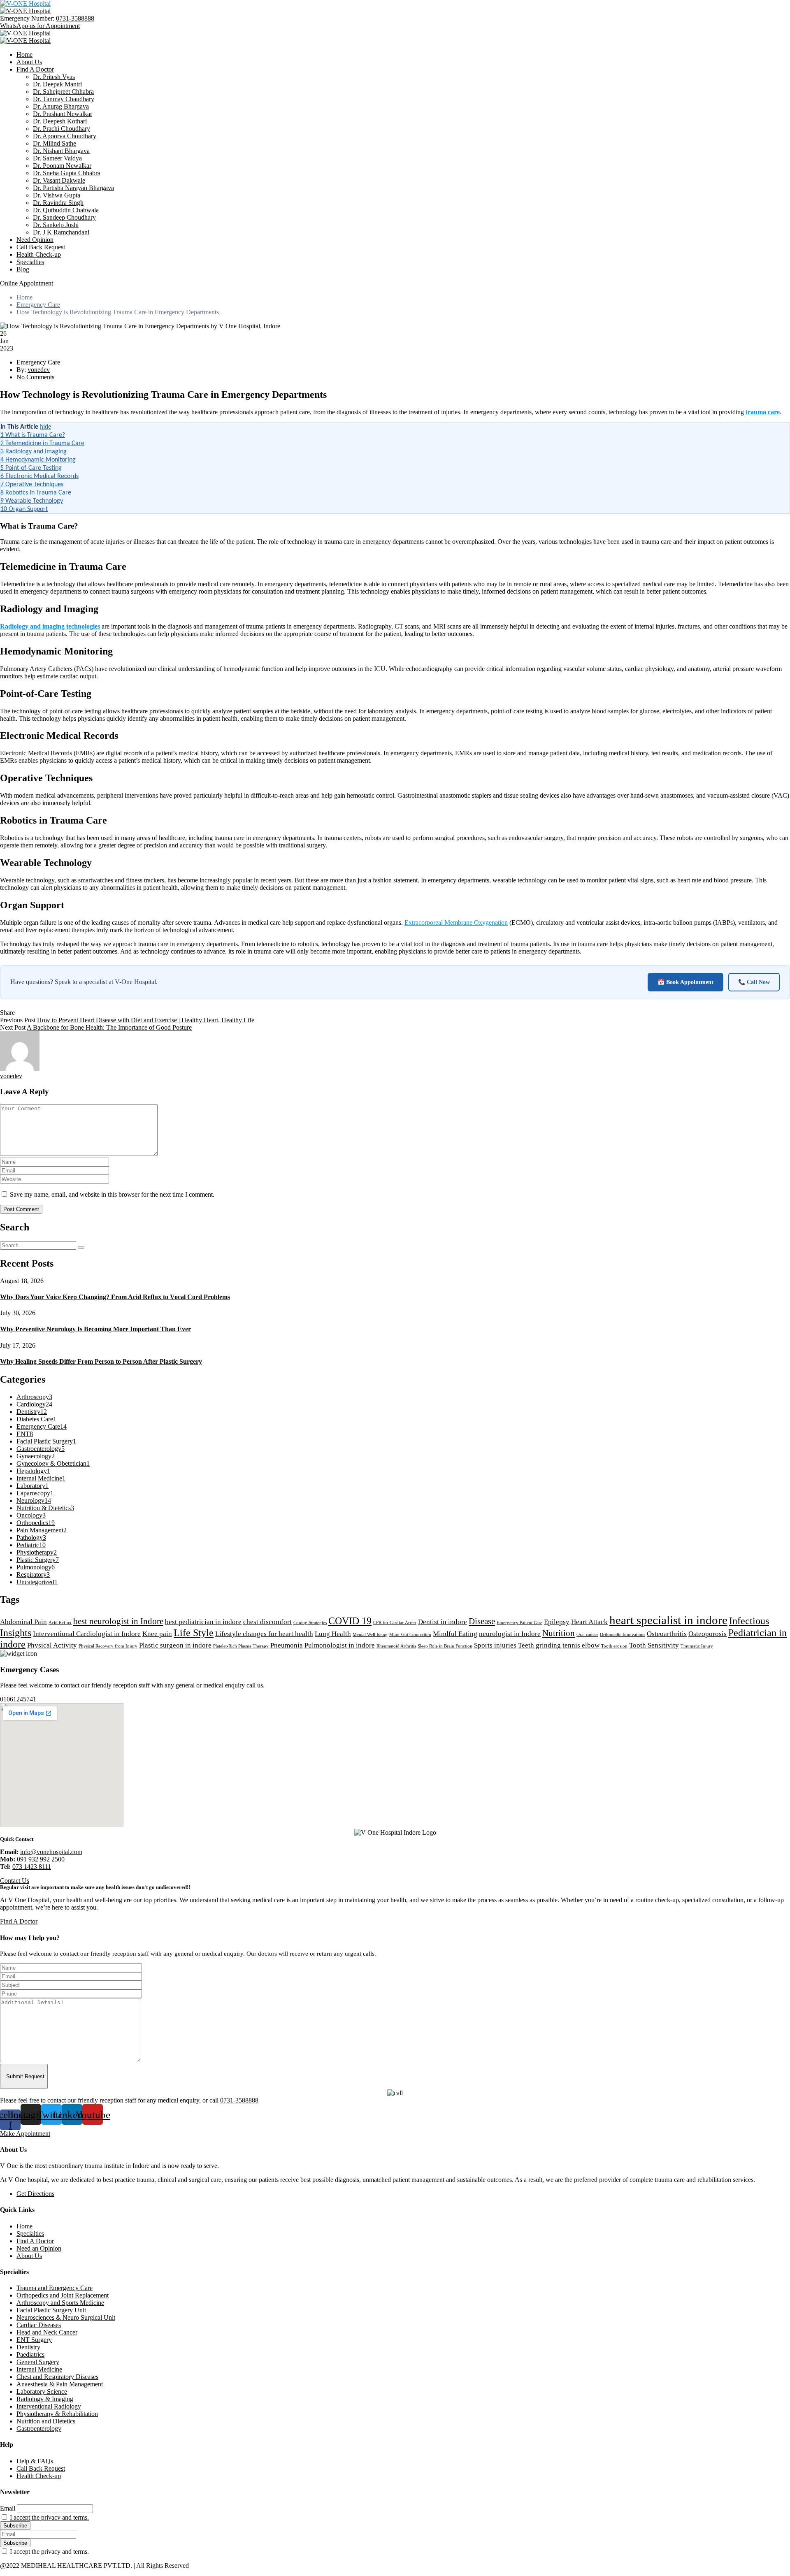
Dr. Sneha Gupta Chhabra (67, 173)
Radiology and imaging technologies (50, 626)
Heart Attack (589, 1622)
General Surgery (38, 2362)
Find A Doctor (35, 69)
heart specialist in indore (668, 1620)
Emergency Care (38, 305)
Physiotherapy (37, 1552)
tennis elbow (581, 1645)
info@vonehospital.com (51, 1852)
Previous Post (18, 1020)
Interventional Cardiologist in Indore (87, 1634)
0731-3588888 (75, 18)
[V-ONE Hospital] (25, 3)
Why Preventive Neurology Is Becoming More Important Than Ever (95, 1329)
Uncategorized (37, 1582)
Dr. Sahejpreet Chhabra (63, 92)
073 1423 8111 (32, 1867)
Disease (482, 1621)
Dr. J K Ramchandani (61, 232)
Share (7, 1013)
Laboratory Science (42, 2392)
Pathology (31, 1537)
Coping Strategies (310, 1623)
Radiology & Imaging (45, 2399)
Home (24, 55)
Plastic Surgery (38, 1560)
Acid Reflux (60, 1623)
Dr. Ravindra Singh (58, 203)
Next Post (13, 1027)
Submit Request (25, 2076)
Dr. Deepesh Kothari (60, 121)
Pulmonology (36, 1567)
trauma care (763, 412)
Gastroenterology (41, 1449)
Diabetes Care (36, 1419)
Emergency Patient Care (519, 1623)
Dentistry (32, 1412)
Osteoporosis (708, 1634)
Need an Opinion (39, 2248)
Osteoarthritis (667, 1634)
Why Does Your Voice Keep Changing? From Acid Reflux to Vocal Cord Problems (115, 1297)
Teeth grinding (539, 1645)
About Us (29, 62)
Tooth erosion (614, 1646)
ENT (25, 1434)
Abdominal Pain (23, 1622)
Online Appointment (27, 283)
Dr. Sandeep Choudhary (64, 217)
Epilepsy (557, 1622)
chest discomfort (267, 1622)
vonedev (39, 370)
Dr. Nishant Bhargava (61, 151)
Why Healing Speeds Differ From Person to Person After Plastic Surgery (101, 1361)
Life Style (194, 1633)
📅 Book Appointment (685, 982)
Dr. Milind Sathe (55, 143)
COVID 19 (350, 1621)
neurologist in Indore (510, 1634)
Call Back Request (41, 247)
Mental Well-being (370, 1635)
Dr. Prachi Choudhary (62, 129)
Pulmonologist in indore (340, 1645)
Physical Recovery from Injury (108, 1646)
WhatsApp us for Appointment (40, 26)
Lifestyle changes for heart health (264, 1634)
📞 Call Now (754, 982)
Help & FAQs (35, 2461)
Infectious (749, 1621)
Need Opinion (35, 240)
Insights (16, 1633)
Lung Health (333, 1634)
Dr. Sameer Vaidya (57, 158)
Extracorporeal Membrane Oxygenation (456, 922)
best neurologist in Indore (118, 1621)
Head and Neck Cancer (47, 2332)
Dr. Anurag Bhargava (61, 106)
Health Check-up (39, 254)
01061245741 (18, 1699)
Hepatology (33, 1471)
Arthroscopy (34, 1397)
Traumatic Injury (697, 1646)
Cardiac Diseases (39, 2325)
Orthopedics (36, 1523)
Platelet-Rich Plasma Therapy (241, 1646)
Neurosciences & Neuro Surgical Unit (66, 2317)
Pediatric (31, 1545)
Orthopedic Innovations (623, 1635)
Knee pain (157, 1634)
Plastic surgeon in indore (175, 1645)
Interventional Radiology (49, 2406)
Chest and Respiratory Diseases (57, 2377)
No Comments (35, 377)
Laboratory (33, 1486)
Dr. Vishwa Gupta (57, 195)
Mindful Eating (455, 1634)
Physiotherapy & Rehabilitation (57, 2414)
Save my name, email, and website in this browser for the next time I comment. (112, 1194)
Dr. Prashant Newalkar (63, 114)
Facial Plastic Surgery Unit (51, 2310)
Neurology (34, 1500)
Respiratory (33, 1575)
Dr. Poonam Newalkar (62, 166)
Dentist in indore (443, 1622)
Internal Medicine (41, 1478)
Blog (23, 269)
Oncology (31, 1515)
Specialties (30, 262)
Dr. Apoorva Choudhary (65, 136)
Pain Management (42, 1530)
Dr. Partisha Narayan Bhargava (73, 188)
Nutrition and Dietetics (46, 2421)
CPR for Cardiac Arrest (395, 1623)
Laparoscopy (35, 1493)
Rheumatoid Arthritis (396, 1646)
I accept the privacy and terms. (49, 2517)
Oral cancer (587, 1635)
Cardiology (34, 1404)
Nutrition (559, 1633)
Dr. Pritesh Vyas (54, 77)
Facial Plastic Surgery (46, 1441)
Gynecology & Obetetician (53, 1463)
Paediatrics (30, 2354)
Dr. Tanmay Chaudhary (64, 99)
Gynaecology (36, 1456)
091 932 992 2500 (41, 1859)
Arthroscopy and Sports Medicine (60, 2303)
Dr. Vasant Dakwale (59, 180)
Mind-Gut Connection (410, 1635)
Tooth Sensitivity (654, 1645)
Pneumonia (287, 1645)
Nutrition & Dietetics (45, 1508)
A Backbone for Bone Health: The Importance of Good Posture (109, 1027)
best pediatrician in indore (203, 1622)
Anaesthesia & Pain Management (60, 2384)
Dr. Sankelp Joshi (56, 225)
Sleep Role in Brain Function (445, 1646)
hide (45, 426)
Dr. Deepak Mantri (57, 84)
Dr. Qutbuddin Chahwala (66, 210)
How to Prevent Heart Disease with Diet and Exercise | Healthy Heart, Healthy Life (146, 1020)
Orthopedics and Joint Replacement (63, 2295)
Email (8, 2508)
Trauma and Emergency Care (55, 2288)
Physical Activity (52, 1645)
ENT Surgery (34, 2340)
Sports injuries (495, 1645)
